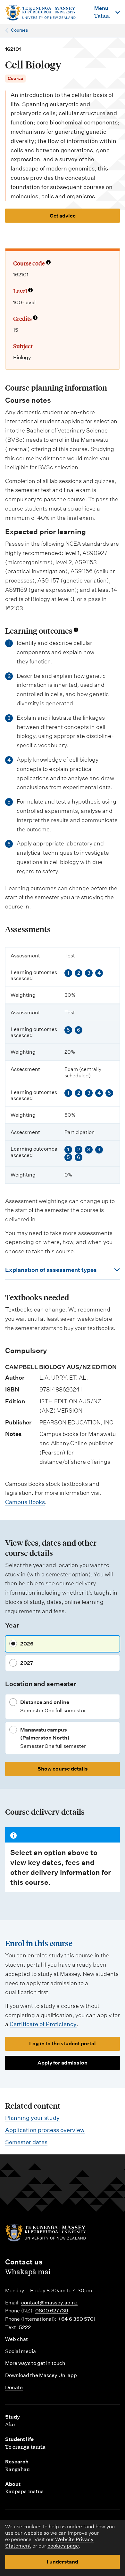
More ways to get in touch (35, 2363)
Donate (14, 2387)
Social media (21, 2351)
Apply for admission (63, 2063)
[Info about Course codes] (48, 263)
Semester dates (26, 2142)
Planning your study (32, 2118)
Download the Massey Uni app (41, 2375)
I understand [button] (63, 2562)
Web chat (17, 2339)
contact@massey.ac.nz (49, 2303)
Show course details (63, 1769)
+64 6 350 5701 (77, 2319)
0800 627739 (52, 2311)
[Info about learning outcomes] (76, 630)
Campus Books (25, 1502)
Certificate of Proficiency (43, 2024)
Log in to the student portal (63, 2044)
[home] (45, 13)
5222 (25, 2327)
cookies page (63, 2546)
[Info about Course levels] (30, 291)
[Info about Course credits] (35, 318)
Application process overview (45, 2130)
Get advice (63, 216)
